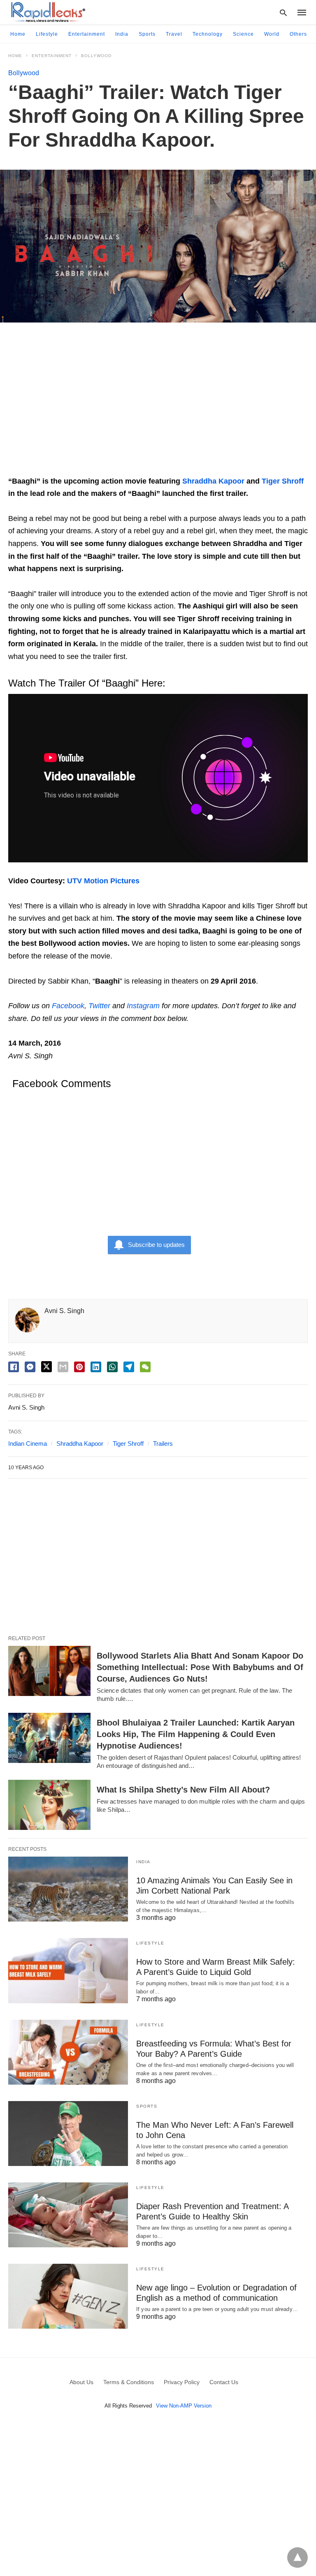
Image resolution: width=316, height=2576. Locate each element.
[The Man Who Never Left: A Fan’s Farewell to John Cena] (68, 2134)
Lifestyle (47, 34)
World (272, 34)
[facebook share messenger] (30, 1367)
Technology (208, 34)
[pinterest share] (79, 1367)
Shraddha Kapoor (213, 481)
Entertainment (87, 34)
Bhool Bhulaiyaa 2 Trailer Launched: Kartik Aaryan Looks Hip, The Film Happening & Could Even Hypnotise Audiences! (196, 1734)
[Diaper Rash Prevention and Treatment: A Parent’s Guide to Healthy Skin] (68, 2215)
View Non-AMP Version (184, 2406)
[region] (158, 403)
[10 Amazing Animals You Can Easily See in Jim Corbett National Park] (68, 1889)
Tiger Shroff (283, 481)
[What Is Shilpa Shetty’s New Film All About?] (49, 1805)
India (122, 34)
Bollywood (96, 56)
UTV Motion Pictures (103, 881)
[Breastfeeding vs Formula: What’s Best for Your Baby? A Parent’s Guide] (68, 2052)
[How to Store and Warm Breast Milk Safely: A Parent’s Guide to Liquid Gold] (68, 1970)
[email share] (63, 1367)
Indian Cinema (28, 1444)
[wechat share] (145, 1367)
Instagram (143, 1006)
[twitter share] (46, 1367)
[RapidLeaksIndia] (47, 12)
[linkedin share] (96, 1367)
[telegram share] (129, 1367)
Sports (147, 34)
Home (18, 34)
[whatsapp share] (112, 1367)
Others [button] (298, 34)
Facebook (68, 1006)
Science (243, 34)
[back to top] (297, 2558)
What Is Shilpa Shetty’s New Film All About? (183, 1790)
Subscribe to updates (156, 1245)
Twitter (99, 1006)
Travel (174, 34)
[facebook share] (14, 1367)
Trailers (163, 1444)
